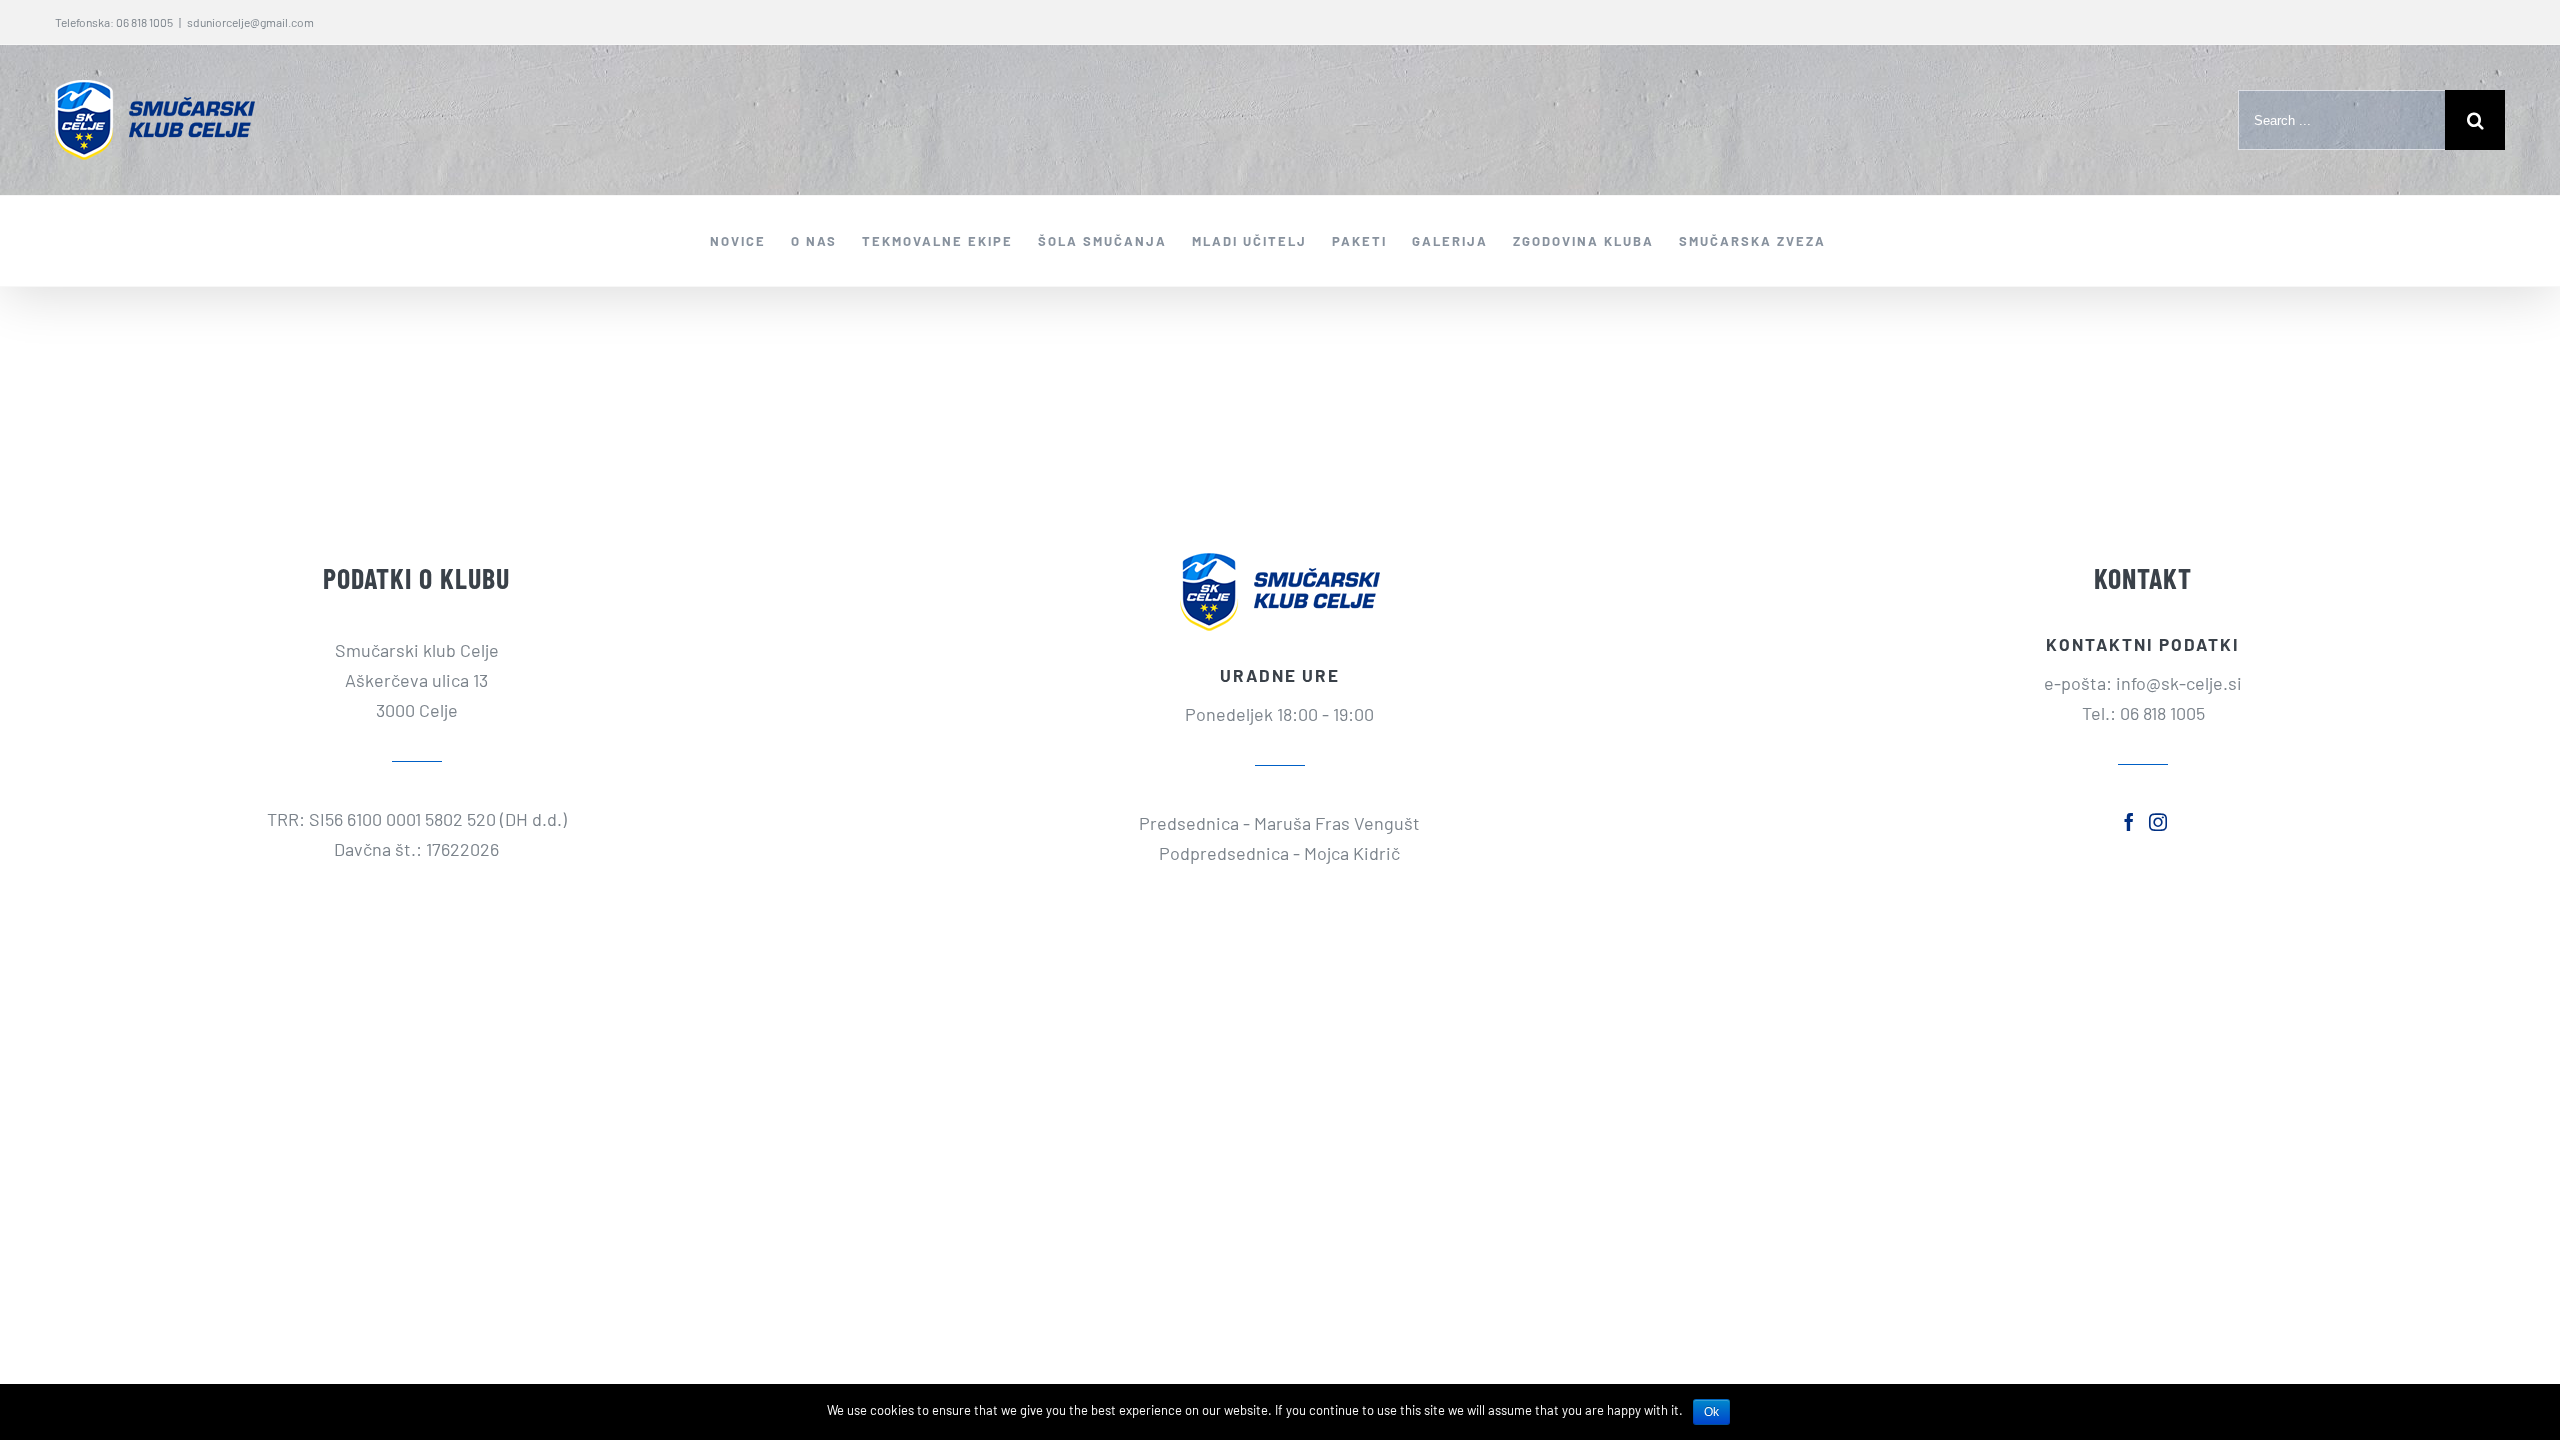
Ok (1711, 1412)
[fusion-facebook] (2129, 822)
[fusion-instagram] (2158, 822)
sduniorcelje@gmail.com (250, 22)
